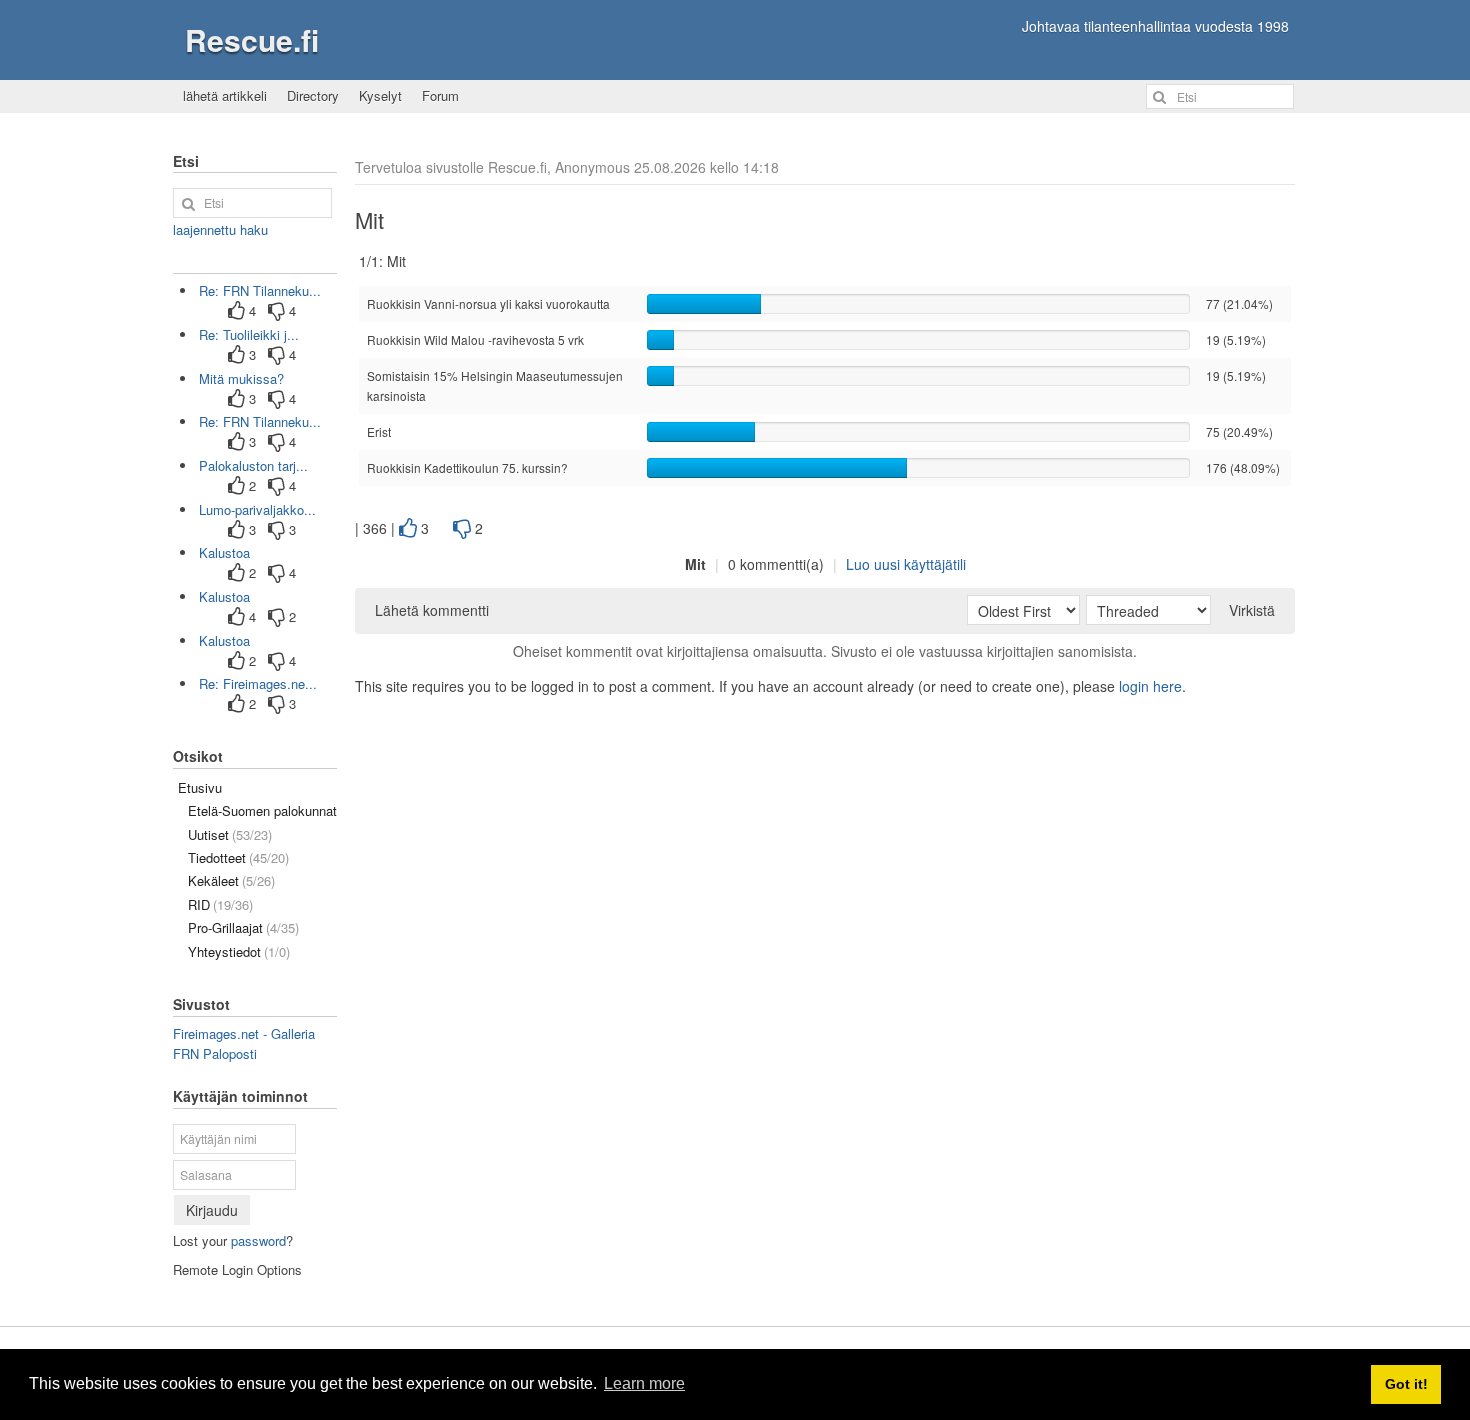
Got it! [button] (1406, 1384)
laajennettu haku (220, 229)
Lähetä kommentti (432, 610)
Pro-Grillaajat (243, 927)
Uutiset (230, 834)
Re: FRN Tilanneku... (260, 290)
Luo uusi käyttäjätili (906, 564)
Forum (440, 95)
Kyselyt (380, 95)
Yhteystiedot (239, 951)
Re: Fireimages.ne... (258, 683)
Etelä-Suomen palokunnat (262, 810)
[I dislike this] (462, 528)
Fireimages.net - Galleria (244, 1033)
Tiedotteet (238, 857)
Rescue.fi (252, 39)
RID (220, 904)
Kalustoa (224, 552)
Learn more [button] (644, 1383)
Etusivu (200, 787)
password (258, 1240)
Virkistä (1252, 610)
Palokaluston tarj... (253, 465)
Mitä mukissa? (241, 378)
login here (1150, 686)
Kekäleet (231, 880)
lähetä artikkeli (225, 95)
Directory (313, 95)
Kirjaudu (212, 1210)
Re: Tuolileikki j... (249, 334)
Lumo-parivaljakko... (257, 509)
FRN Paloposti (215, 1053)
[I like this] (408, 528)
